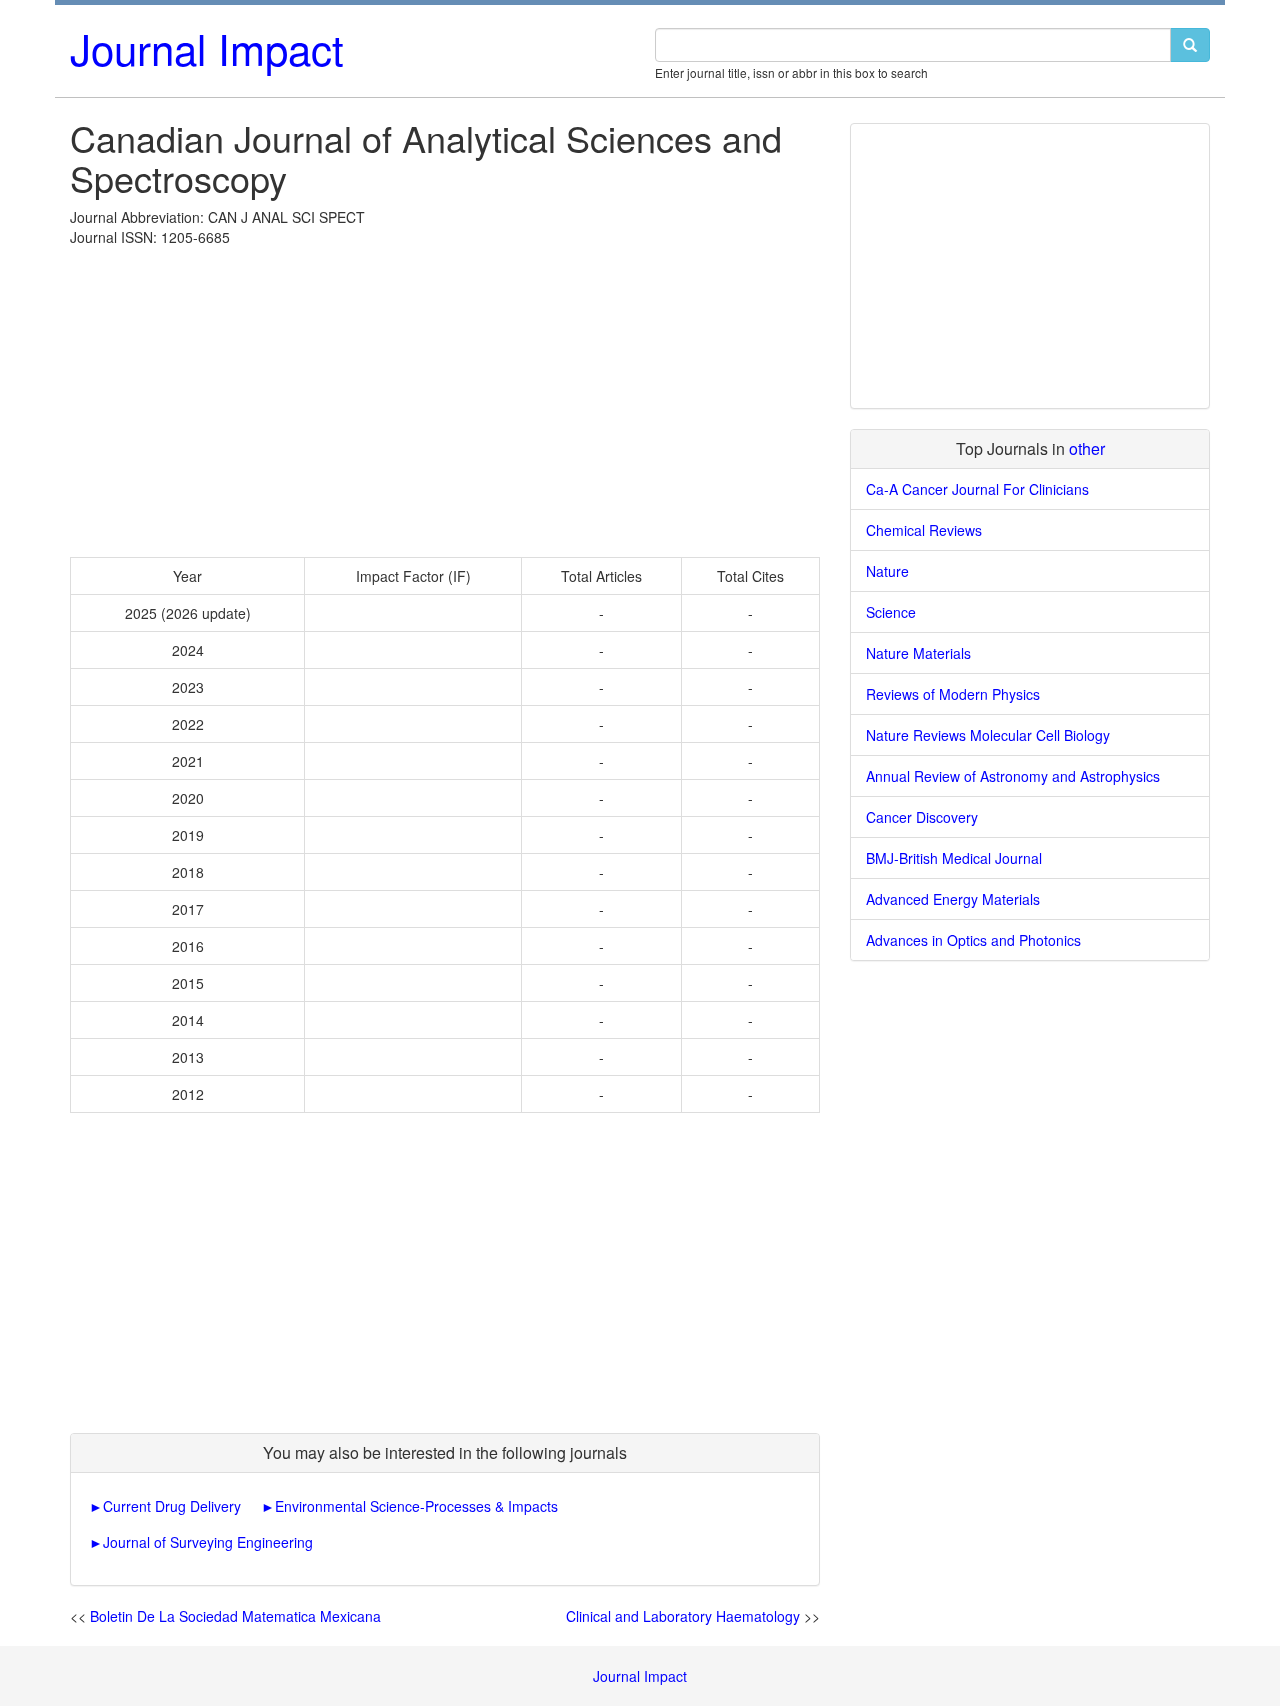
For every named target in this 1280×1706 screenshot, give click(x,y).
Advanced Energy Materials (953, 899)
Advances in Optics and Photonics (973, 940)
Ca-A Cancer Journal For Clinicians (977, 489)
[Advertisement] (445, 397)
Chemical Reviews (924, 530)
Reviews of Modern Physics (953, 694)
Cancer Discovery (922, 817)
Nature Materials (918, 653)
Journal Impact (207, 48)
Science (891, 612)
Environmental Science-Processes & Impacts (416, 1506)
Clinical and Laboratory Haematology (683, 1616)
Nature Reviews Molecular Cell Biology (988, 735)
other (1087, 448)
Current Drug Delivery (172, 1506)
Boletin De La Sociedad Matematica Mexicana (235, 1616)
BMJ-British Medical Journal (954, 858)
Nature (887, 571)
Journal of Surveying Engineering (208, 1542)
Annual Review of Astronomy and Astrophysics (1013, 776)
